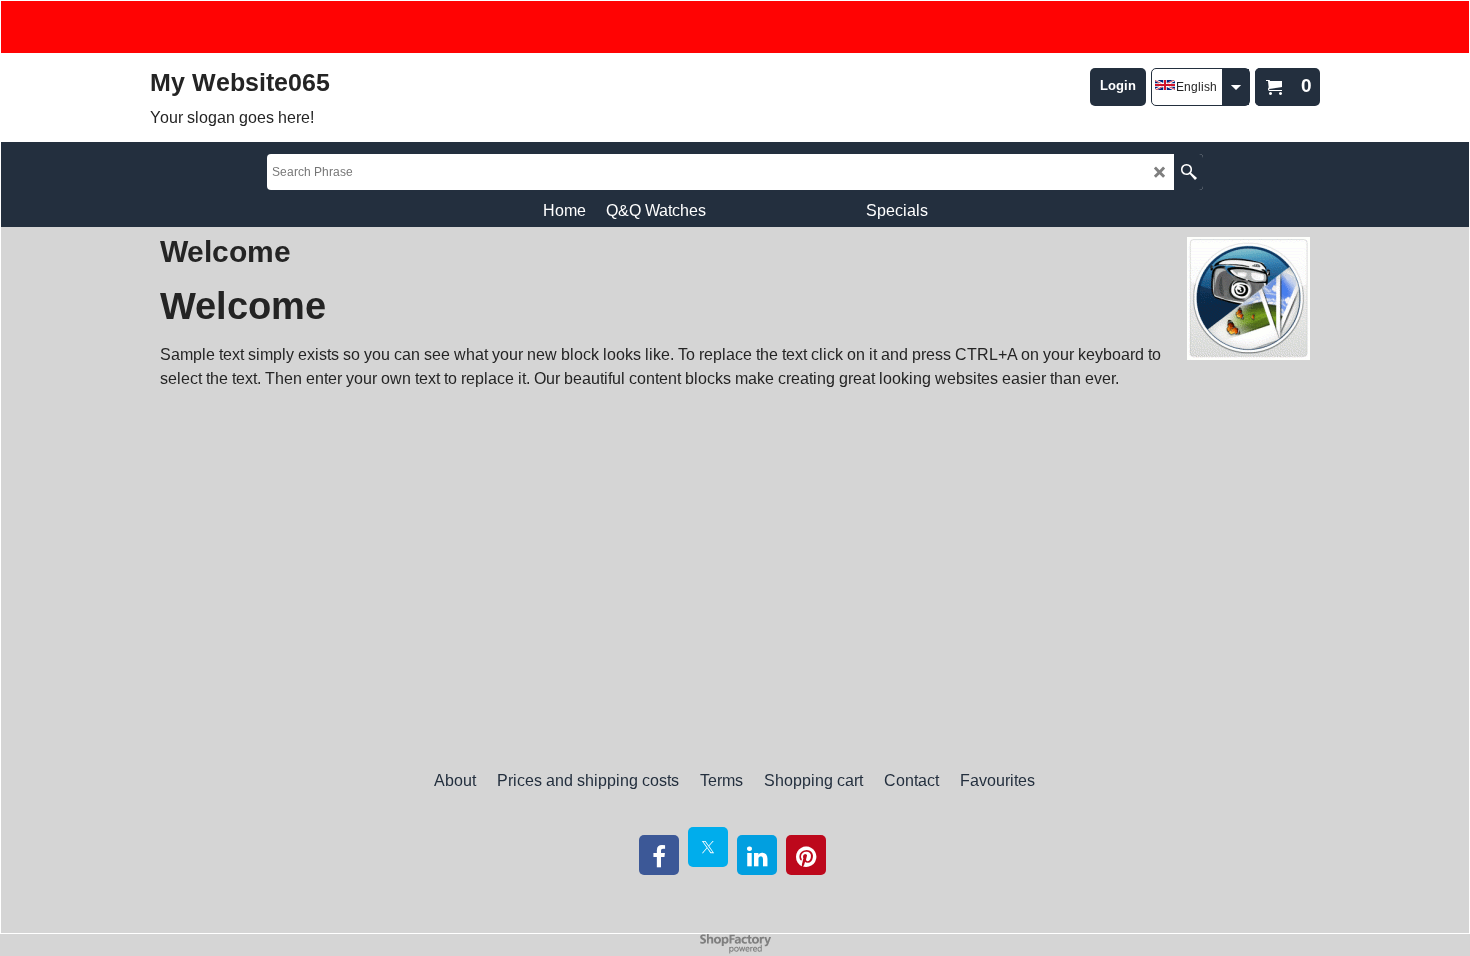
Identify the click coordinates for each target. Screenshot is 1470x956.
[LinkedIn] (757, 855)
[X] (708, 847)
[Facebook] (659, 855)
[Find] (1188, 172)
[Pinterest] (806, 855)
